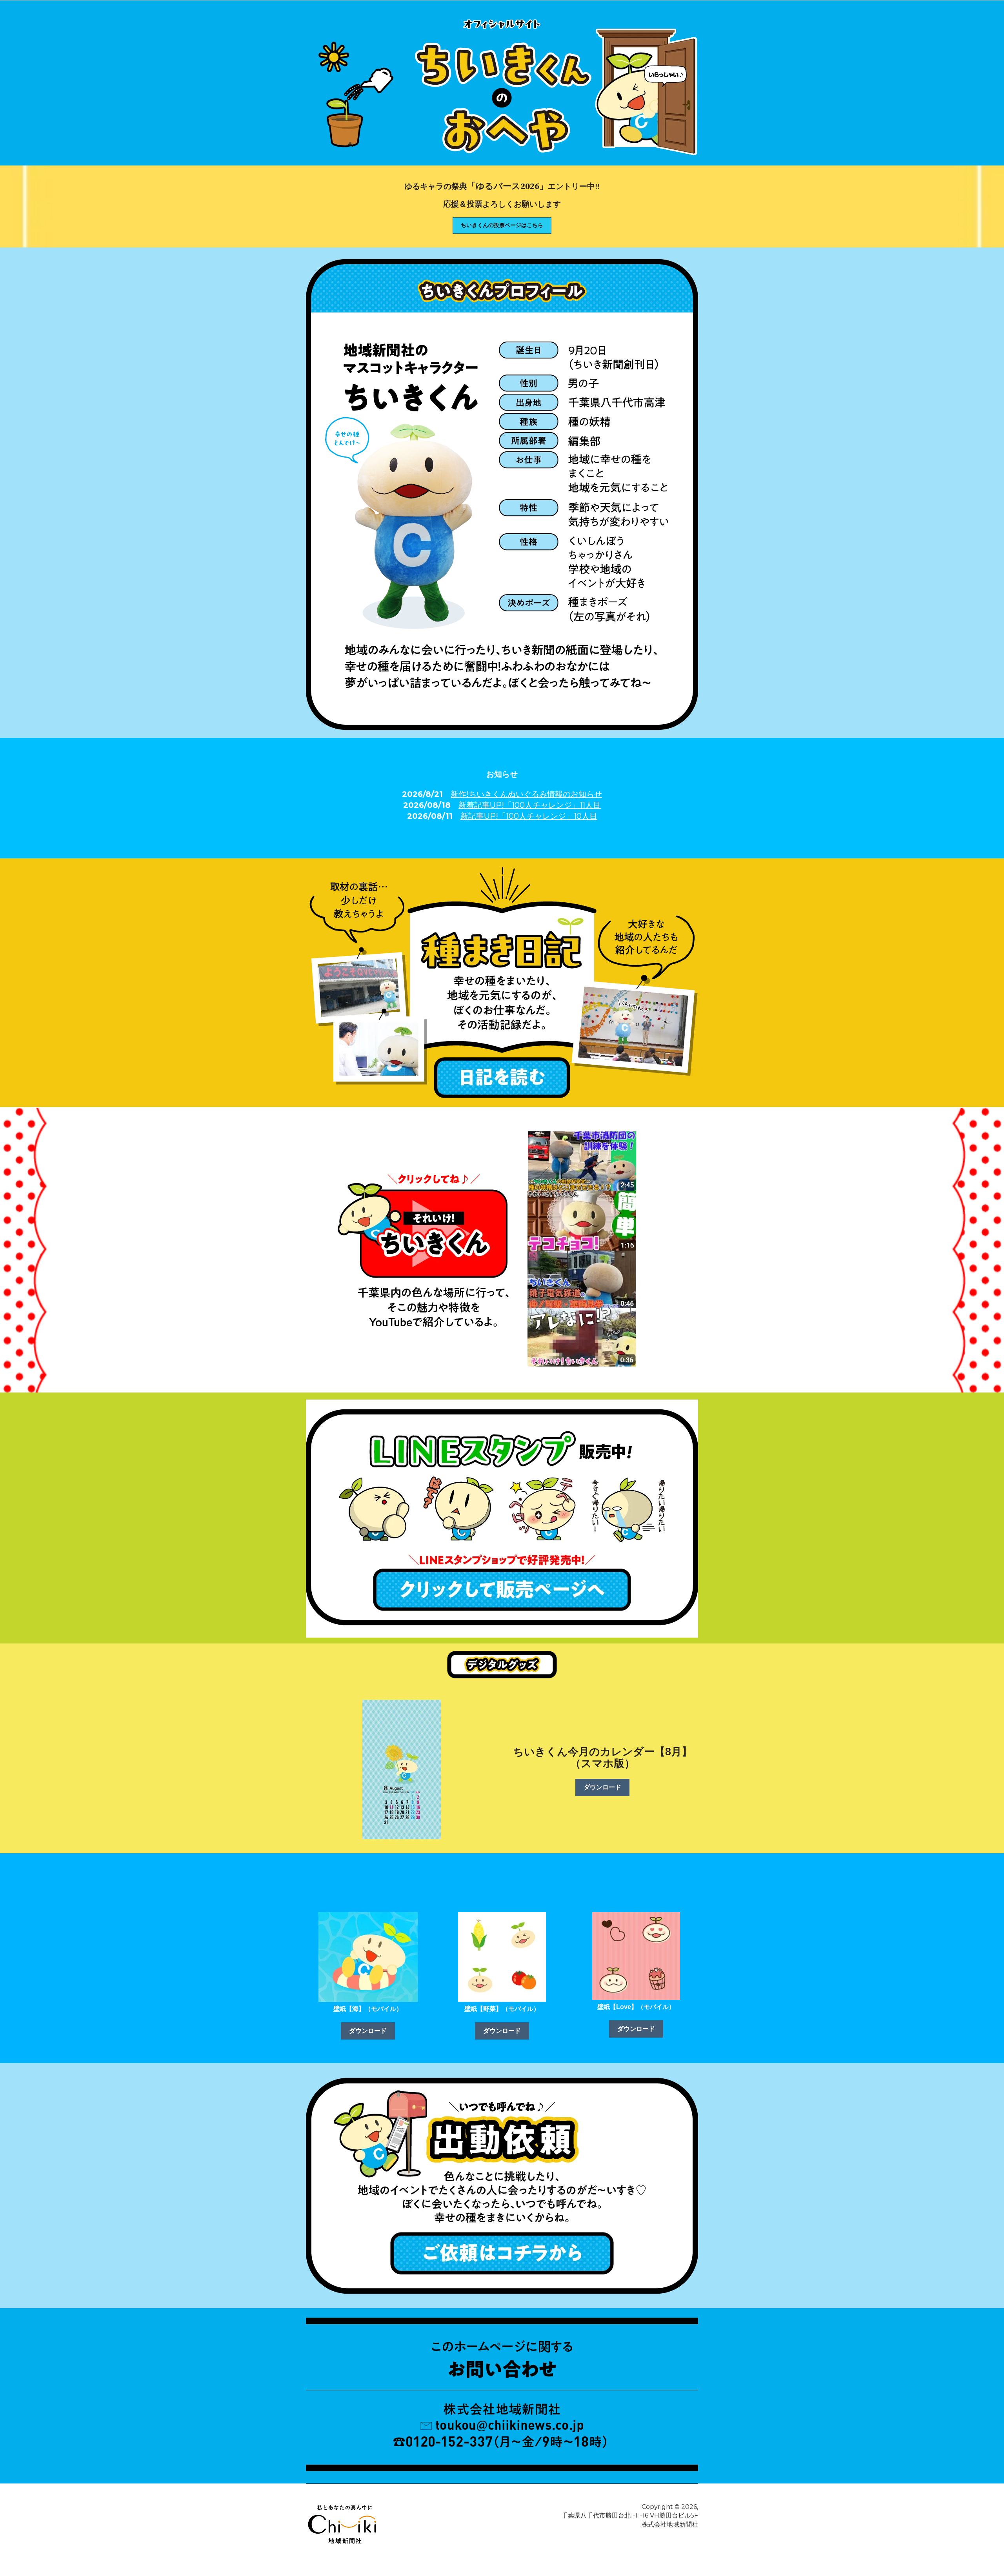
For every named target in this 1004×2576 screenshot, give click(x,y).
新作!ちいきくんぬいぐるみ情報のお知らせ (526, 794)
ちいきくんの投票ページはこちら (502, 225)
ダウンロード (602, 1787)
